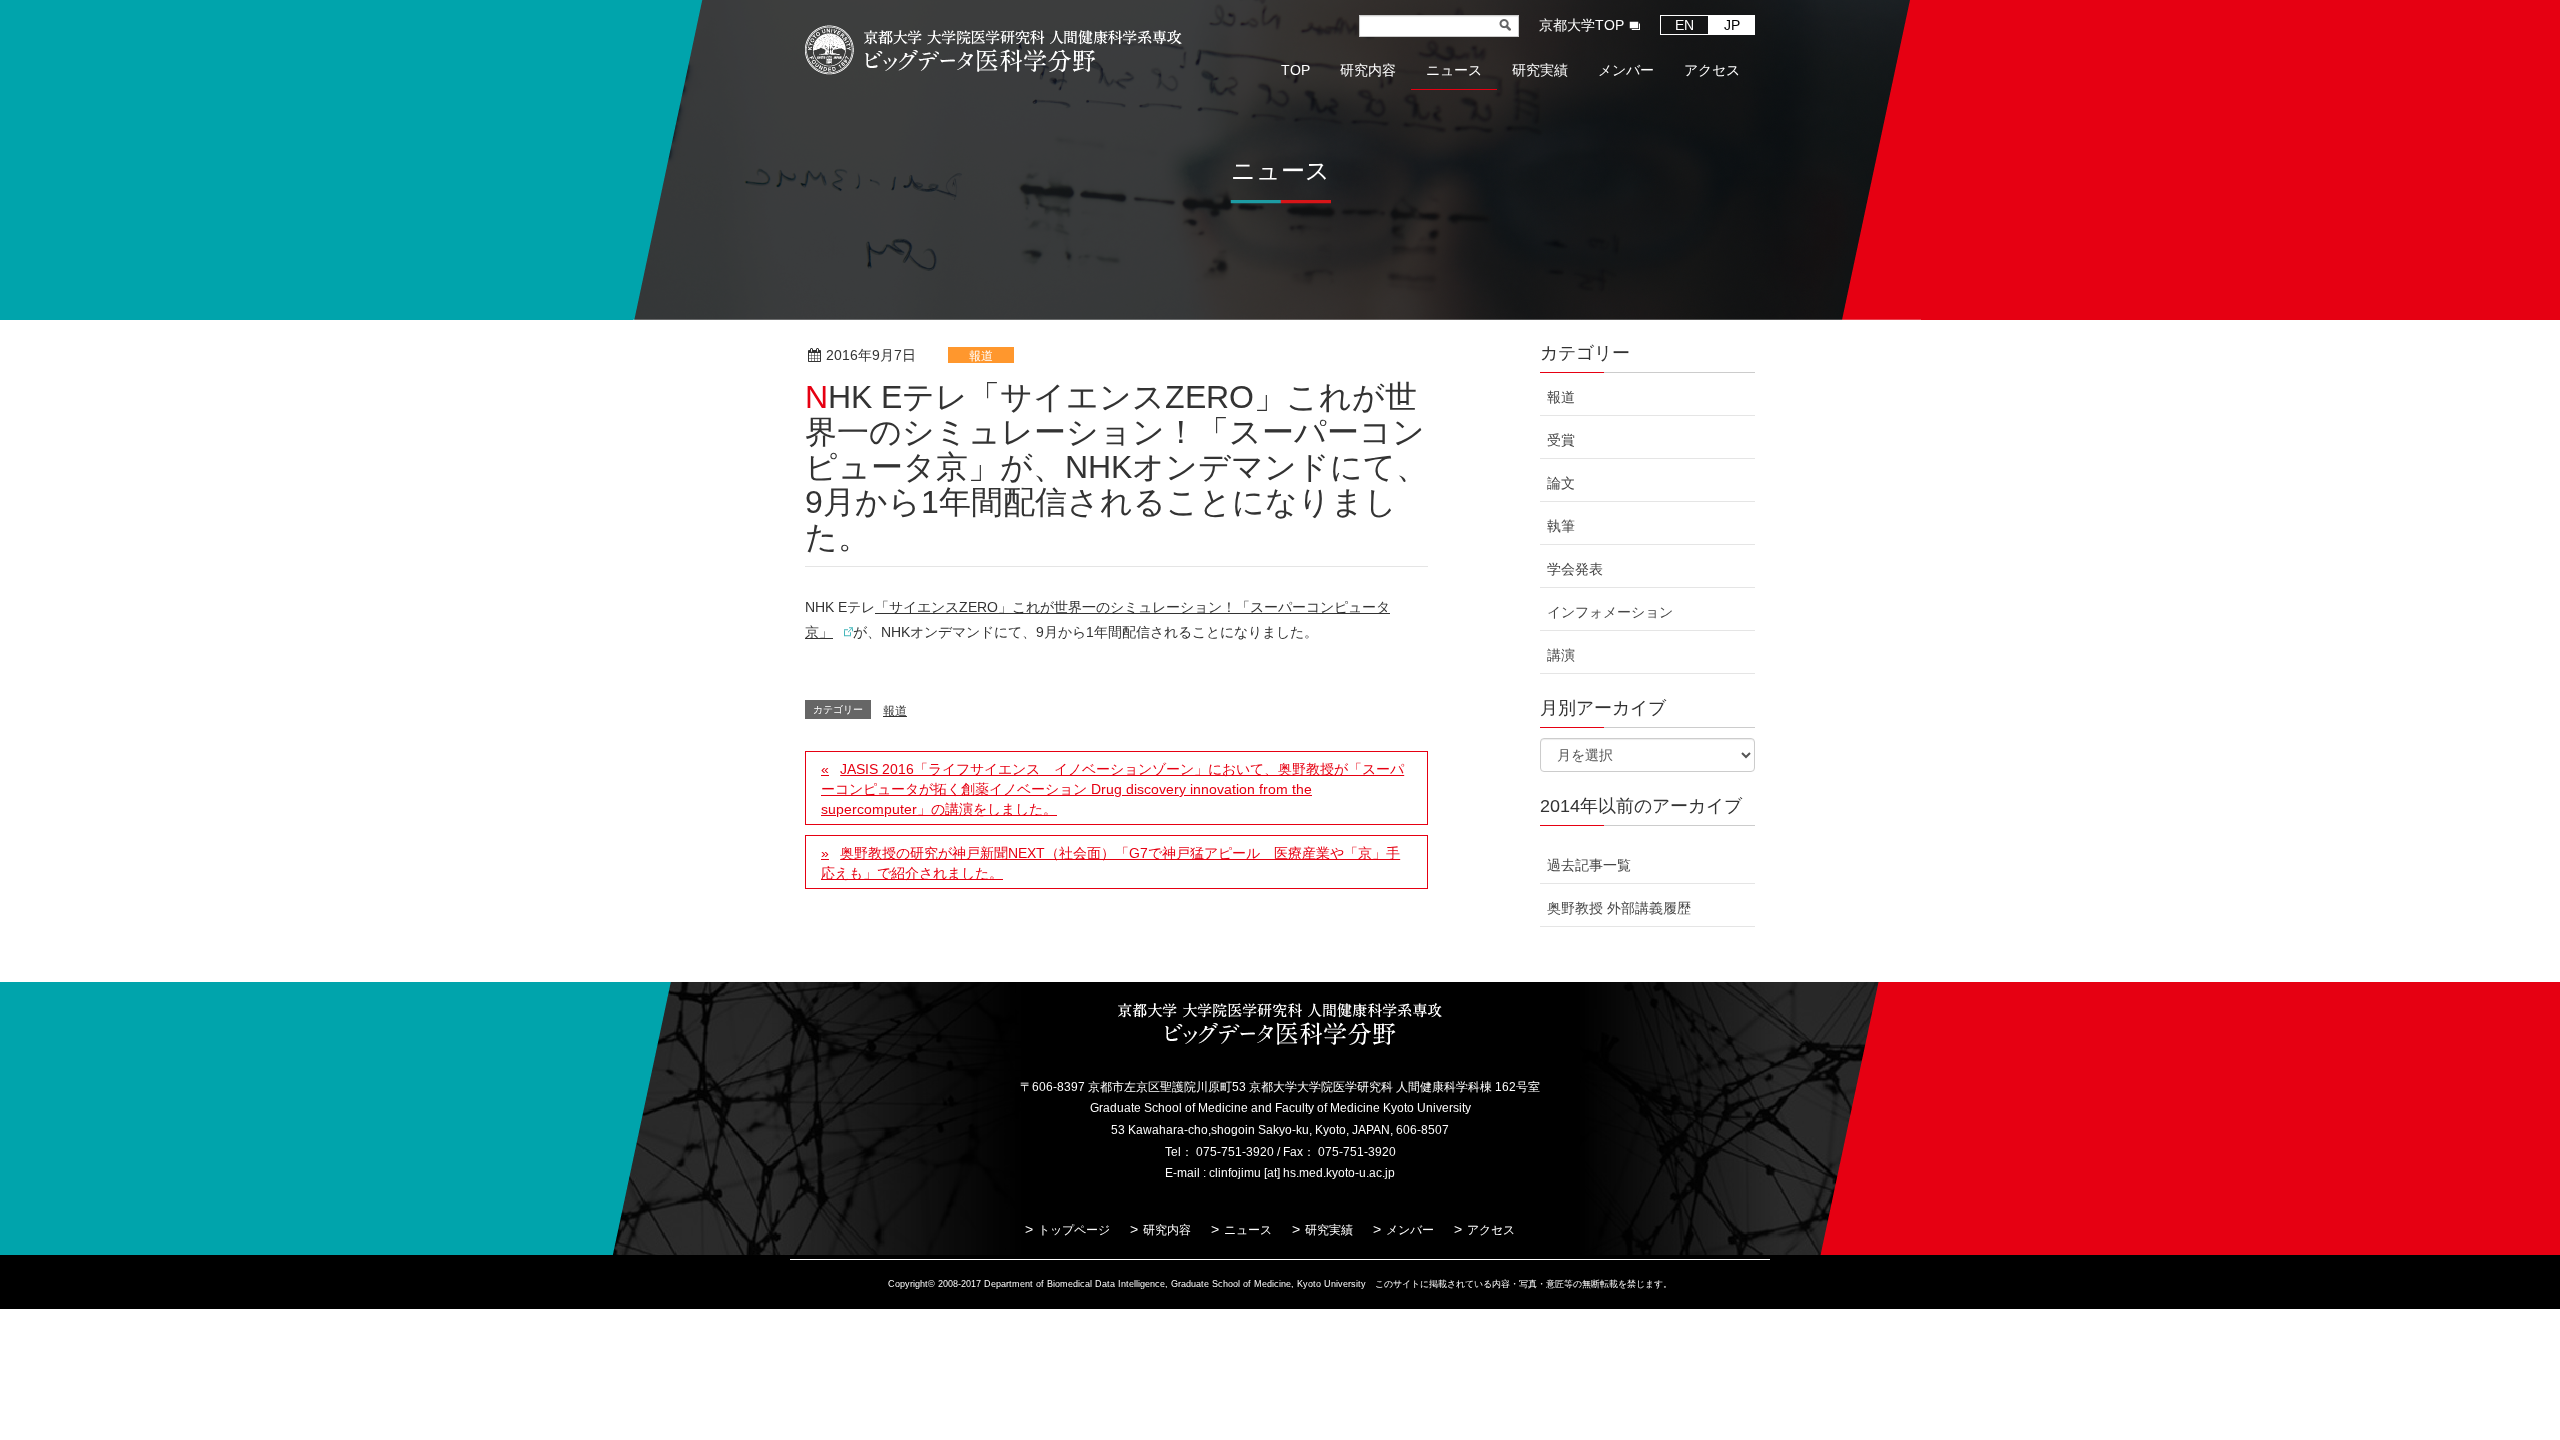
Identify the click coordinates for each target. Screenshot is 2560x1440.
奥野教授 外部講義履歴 (1619, 908)
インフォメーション (1610, 612)
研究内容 (1167, 1230)
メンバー (1410, 1230)
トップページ (1074, 1230)
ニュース (1248, 1230)
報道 (981, 356)
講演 (1561, 655)
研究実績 (1329, 1230)
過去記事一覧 (1589, 865)
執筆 (1561, 526)
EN (1684, 25)
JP (1732, 25)
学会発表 (1575, 569)
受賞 (1561, 440)
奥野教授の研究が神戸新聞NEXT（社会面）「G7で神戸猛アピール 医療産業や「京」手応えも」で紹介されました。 (1110, 863)
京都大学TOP (1581, 25)
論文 (1561, 483)
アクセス (1491, 1230)
